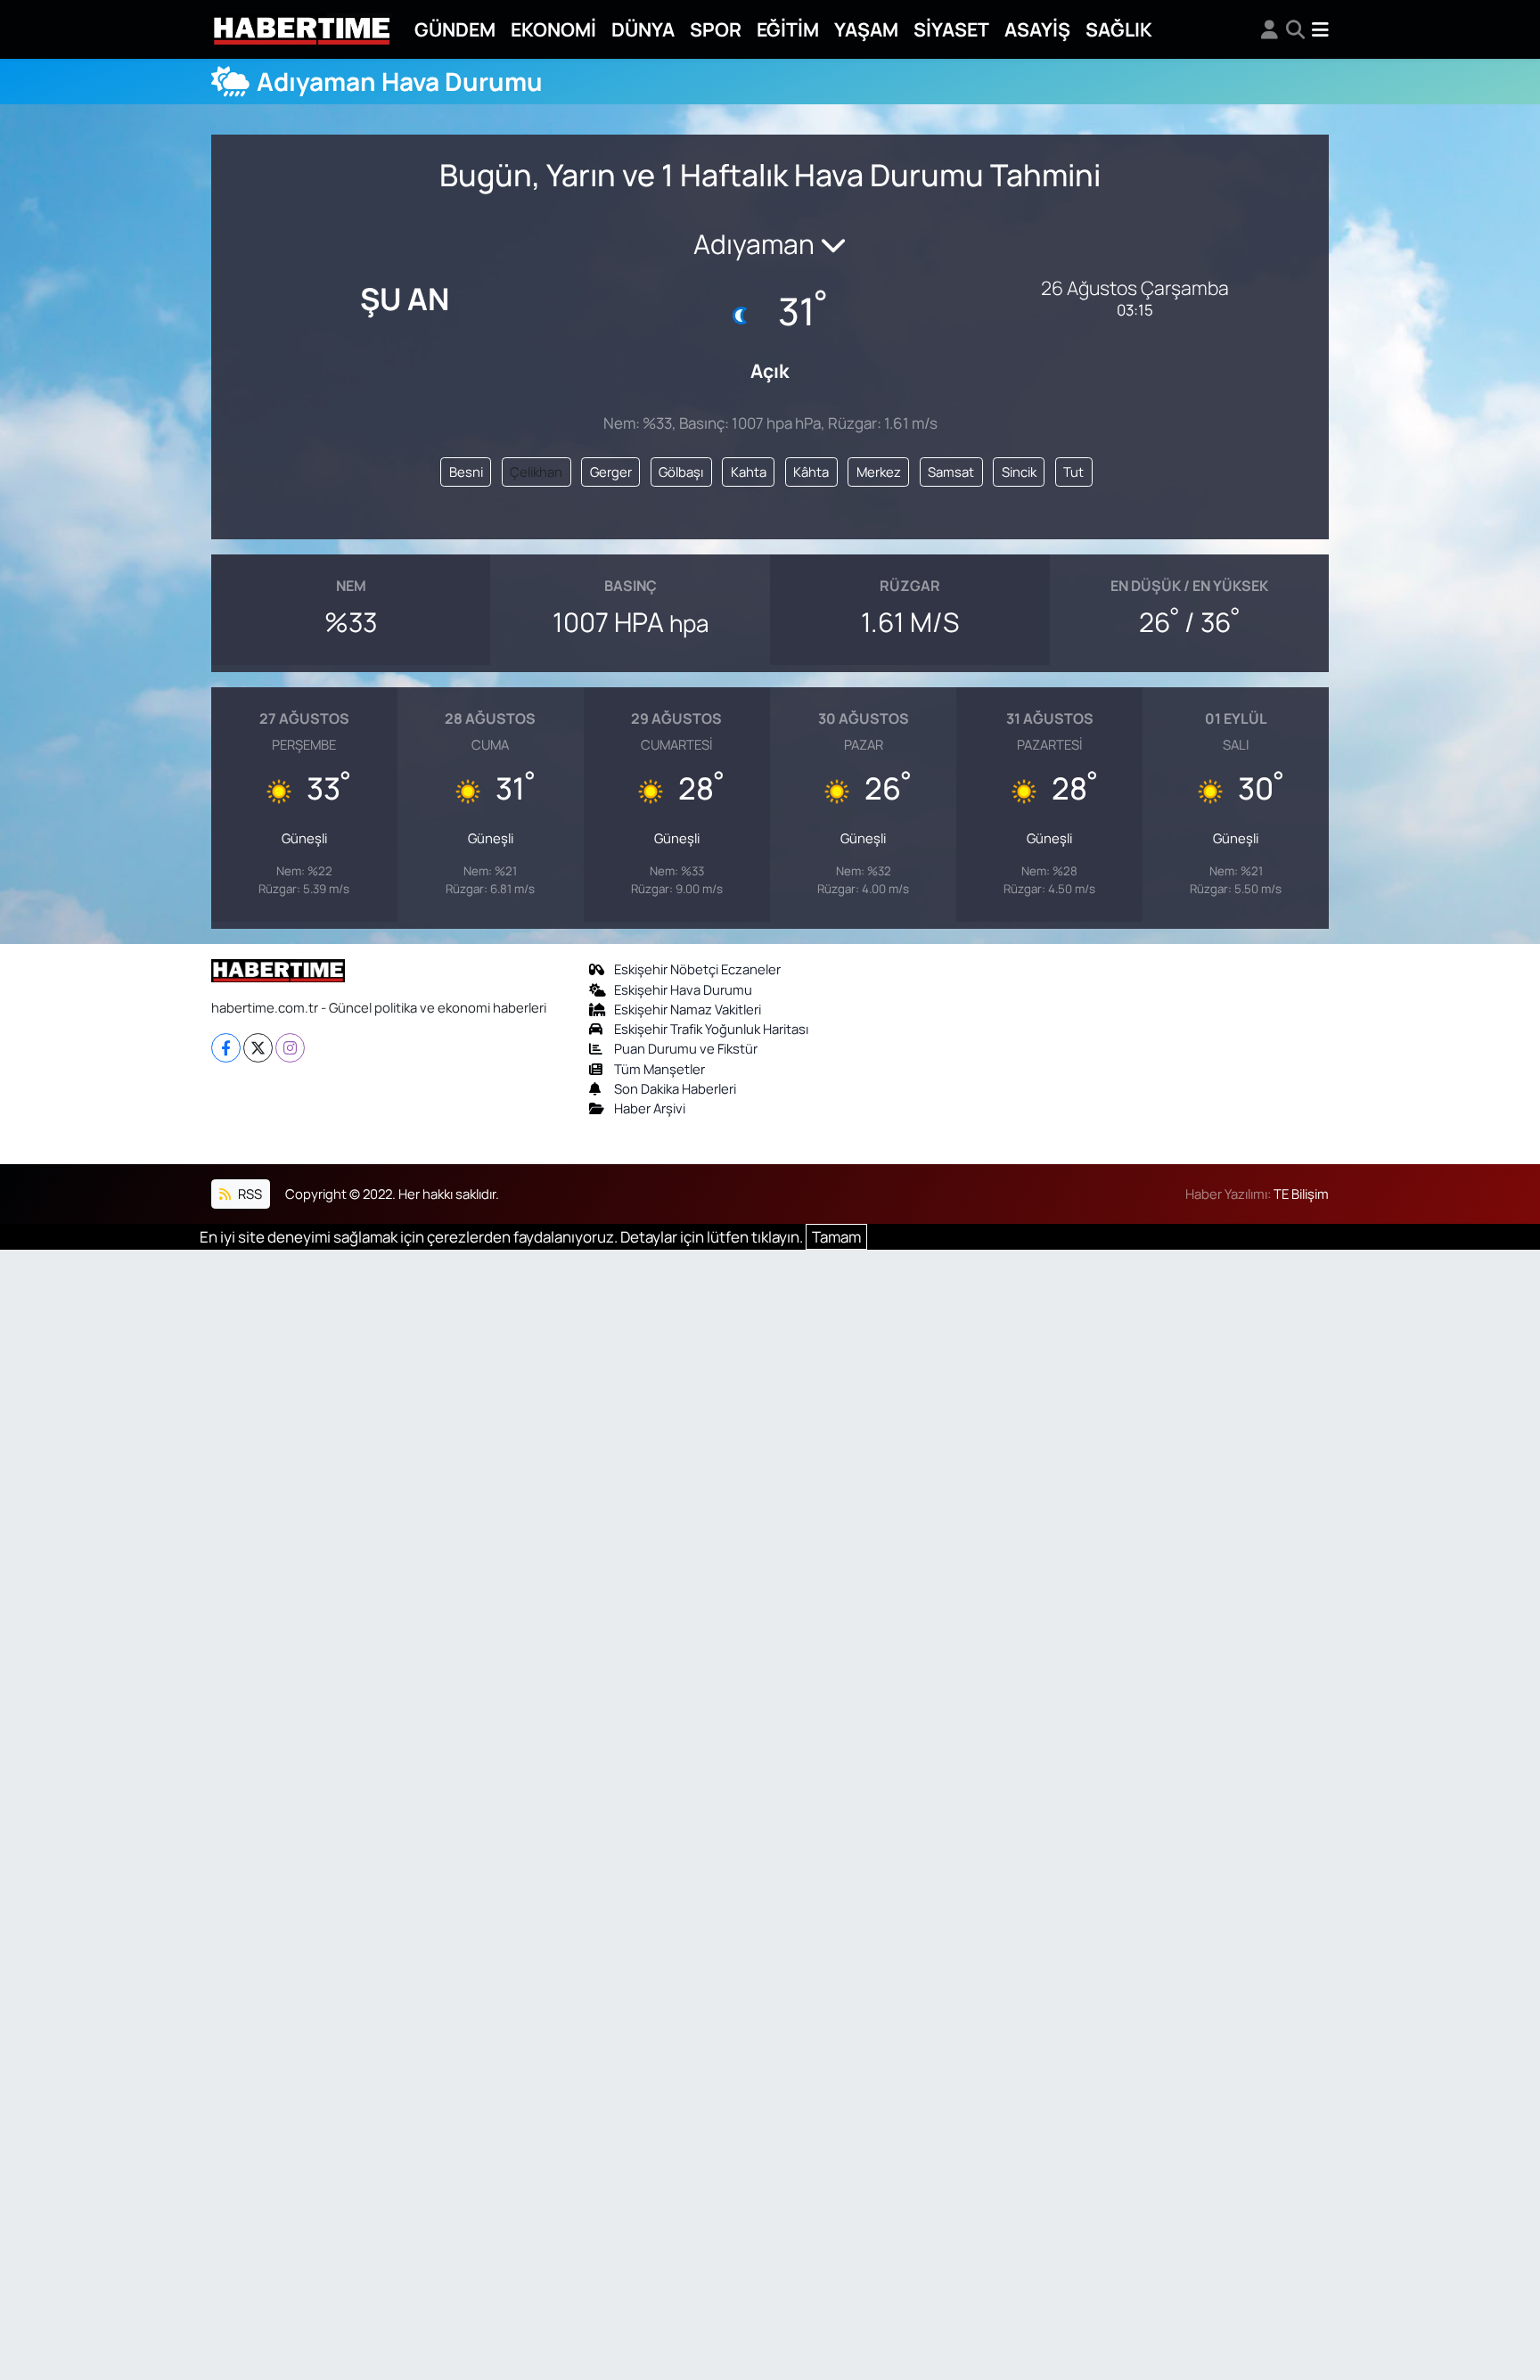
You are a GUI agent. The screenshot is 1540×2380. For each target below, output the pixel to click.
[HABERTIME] (302, 30)
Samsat (951, 472)
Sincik (1019, 472)
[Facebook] (226, 1048)
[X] (258, 1048)
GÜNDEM (455, 29)
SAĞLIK (1119, 29)
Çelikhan (536, 472)
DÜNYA (643, 29)
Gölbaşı (681, 472)
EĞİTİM (788, 29)
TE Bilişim (1301, 1194)
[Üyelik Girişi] (1270, 29)
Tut (1073, 472)
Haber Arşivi (650, 1108)
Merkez (879, 472)
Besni (466, 472)
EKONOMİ (553, 29)
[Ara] (1295, 29)
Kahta (749, 472)
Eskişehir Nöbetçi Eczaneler (697, 969)
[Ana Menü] (1320, 29)
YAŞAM (866, 29)
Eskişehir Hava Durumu (683, 989)
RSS (249, 1194)
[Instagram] (290, 1048)
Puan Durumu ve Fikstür (686, 1048)
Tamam (836, 1237)
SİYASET (951, 29)
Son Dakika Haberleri (675, 1088)
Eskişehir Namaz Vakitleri (688, 1009)
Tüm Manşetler (659, 1069)
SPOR (716, 29)
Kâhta (811, 472)
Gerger (611, 472)
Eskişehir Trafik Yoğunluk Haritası (711, 1029)
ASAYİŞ (1037, 29)
